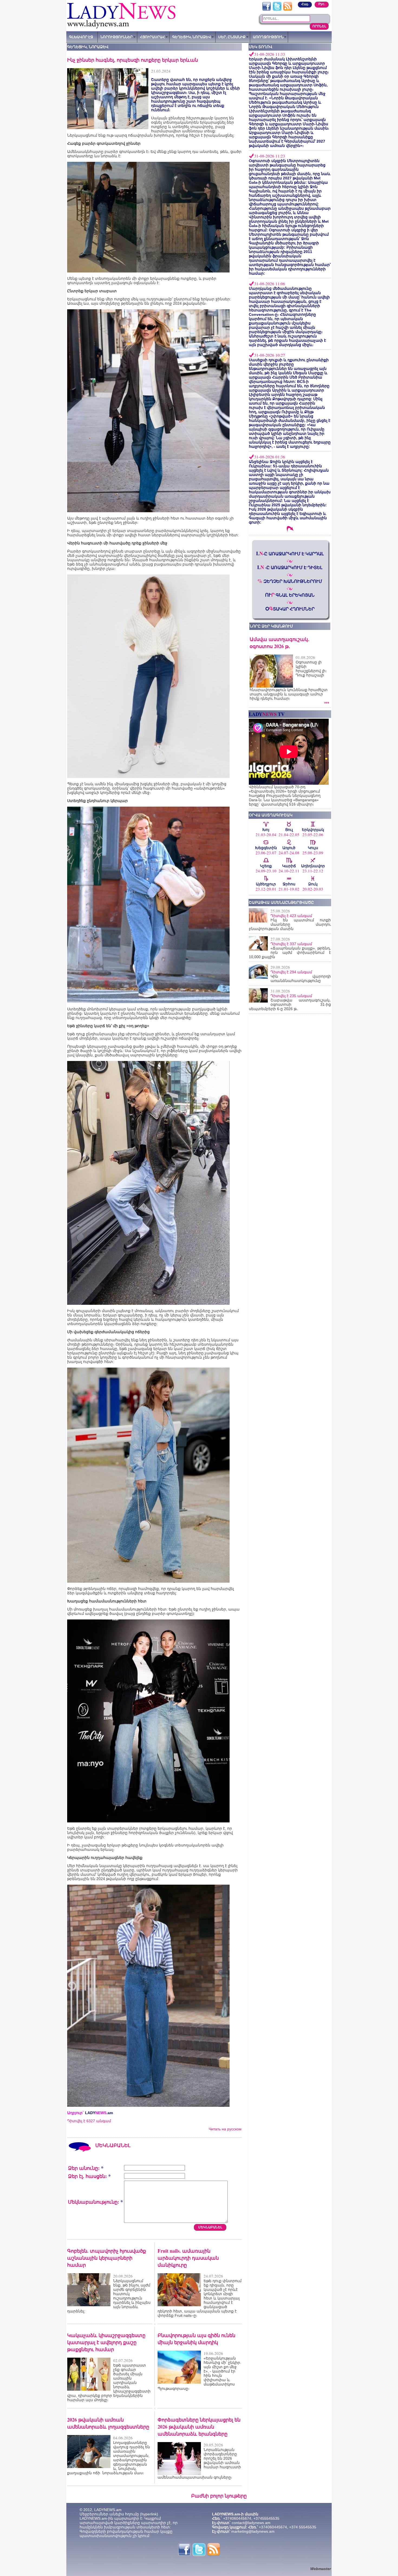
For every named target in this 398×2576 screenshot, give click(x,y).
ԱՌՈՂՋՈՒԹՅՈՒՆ (268, 37)
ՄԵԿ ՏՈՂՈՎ (261, 47)
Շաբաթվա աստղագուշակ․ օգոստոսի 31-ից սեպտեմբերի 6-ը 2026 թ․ (290, 1004)
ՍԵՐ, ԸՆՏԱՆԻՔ (232, 37)
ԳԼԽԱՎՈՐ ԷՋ (81, 37)
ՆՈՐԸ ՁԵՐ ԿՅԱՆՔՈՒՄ (271, 626)
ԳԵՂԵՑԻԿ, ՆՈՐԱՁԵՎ (192, 37)
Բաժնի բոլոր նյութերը (219, 2496)
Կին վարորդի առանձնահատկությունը (301, 978)
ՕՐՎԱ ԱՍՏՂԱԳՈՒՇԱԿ (271, 815)
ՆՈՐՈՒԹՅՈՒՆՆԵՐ (117, 37)
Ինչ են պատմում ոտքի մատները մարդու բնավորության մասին (290, 924)
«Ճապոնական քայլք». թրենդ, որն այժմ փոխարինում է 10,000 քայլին (290, 952)
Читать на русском (225, 2129)
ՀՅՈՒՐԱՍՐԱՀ (152, 37)
